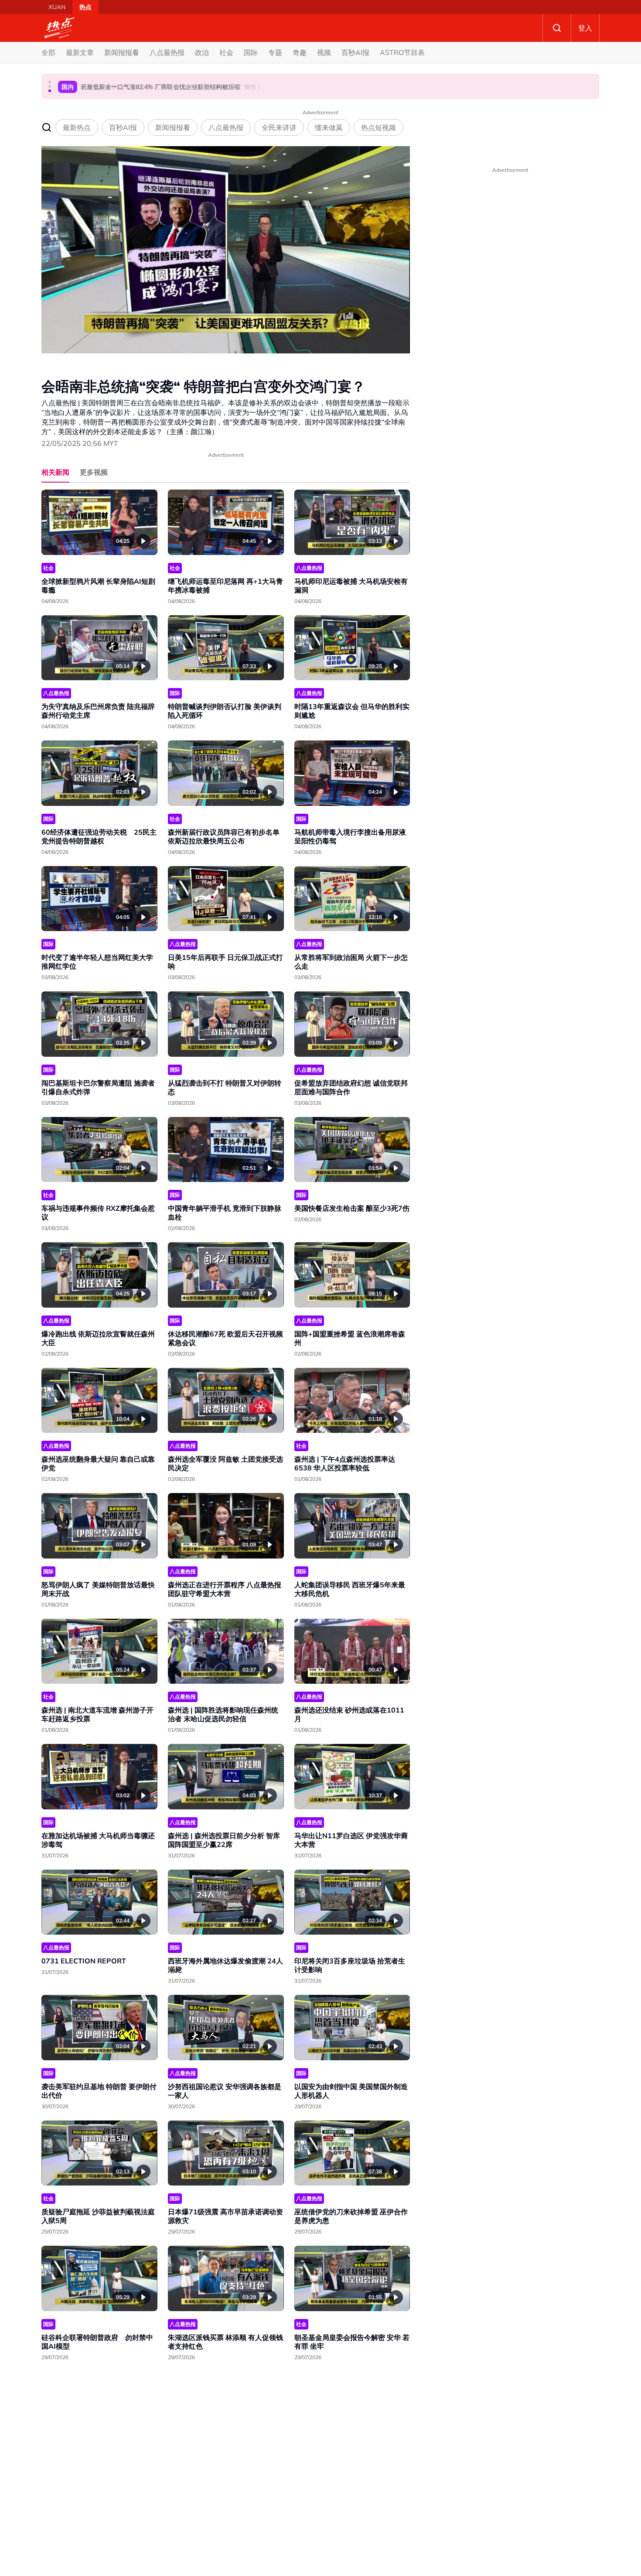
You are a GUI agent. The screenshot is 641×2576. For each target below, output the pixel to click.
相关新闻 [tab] (55, 472)
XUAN (57, 7)
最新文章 (80, 52)
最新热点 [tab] (77, 127)
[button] (50, 82)
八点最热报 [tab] (226, 127)
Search (557, 28)
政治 (202, 52)
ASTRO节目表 (402, 52)
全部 (48, 52)
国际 (251, 52)
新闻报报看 (122, 52)
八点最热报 (167, 52)
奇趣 (300, 52)
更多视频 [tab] (94, 472)
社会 (226, 52)
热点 (85, 7)
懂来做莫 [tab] (329, 127)
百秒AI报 (355, 52)
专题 (275, 52)
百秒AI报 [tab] (123, 127)
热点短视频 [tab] (378, 127)
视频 (324, 52)
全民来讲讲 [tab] (279, 127)
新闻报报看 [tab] (173, 127)
